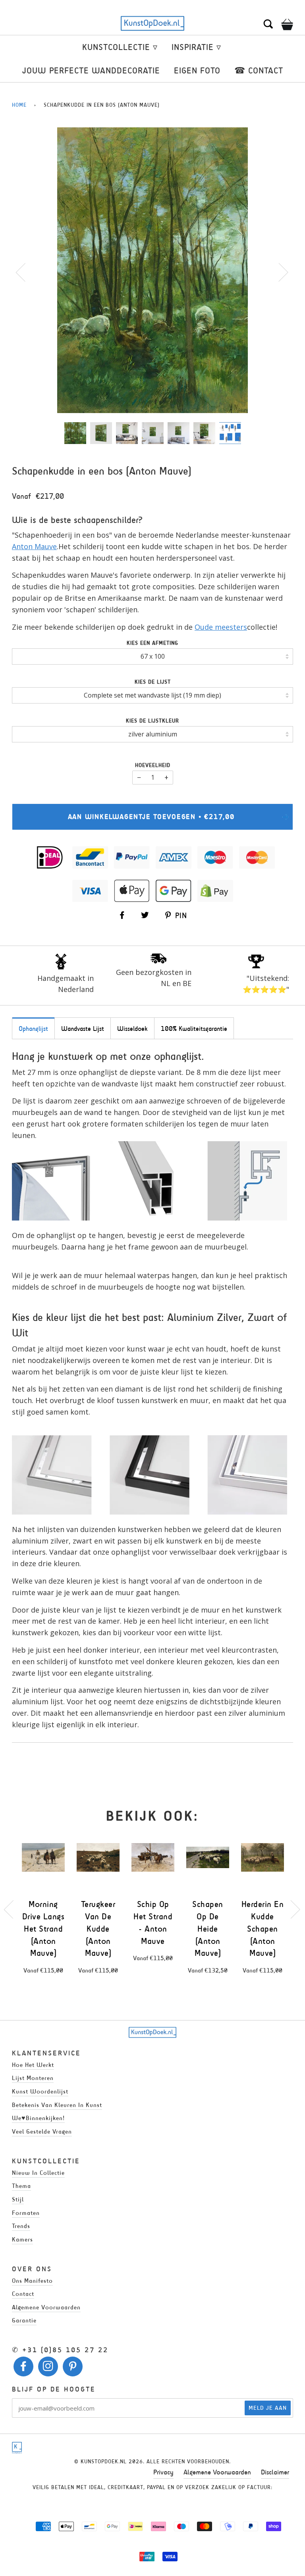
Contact (23, 2294)
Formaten (26, 2213)
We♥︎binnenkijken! (38, 2118)
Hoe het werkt (33, 2065)
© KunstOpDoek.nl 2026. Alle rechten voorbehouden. (152, 2462)
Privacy (163, 2472)
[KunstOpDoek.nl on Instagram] (48, 2368)
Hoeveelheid (153, 765)
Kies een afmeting (152, 643)
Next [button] (279, 272)
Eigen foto (197, 70)
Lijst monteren (33, 2078)
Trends (21, 2226)
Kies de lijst (153, 682)
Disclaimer (275, 2472)
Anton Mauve (34, 546)
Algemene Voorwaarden (217, 2472)
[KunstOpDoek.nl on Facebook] (24, 2368)
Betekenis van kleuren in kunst (57, 2105)
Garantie (24, 2320)
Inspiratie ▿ (196, 47)
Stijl (18, 2199)
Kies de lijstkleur (152, 721)
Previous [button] (25, 272)
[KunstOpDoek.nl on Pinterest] (73, 2368)
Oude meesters (221, 627)
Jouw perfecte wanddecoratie (91, 70)
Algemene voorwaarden (46, 2307)
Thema (21, 2186)
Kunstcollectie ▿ (120, 47)
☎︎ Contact (259, 70)
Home (19, 105)
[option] (152, 270)
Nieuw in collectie (38, 2173)
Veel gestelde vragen (42, 2131)
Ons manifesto (32, 2281)
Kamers (22, 2239)
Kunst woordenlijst (40, 2091)
